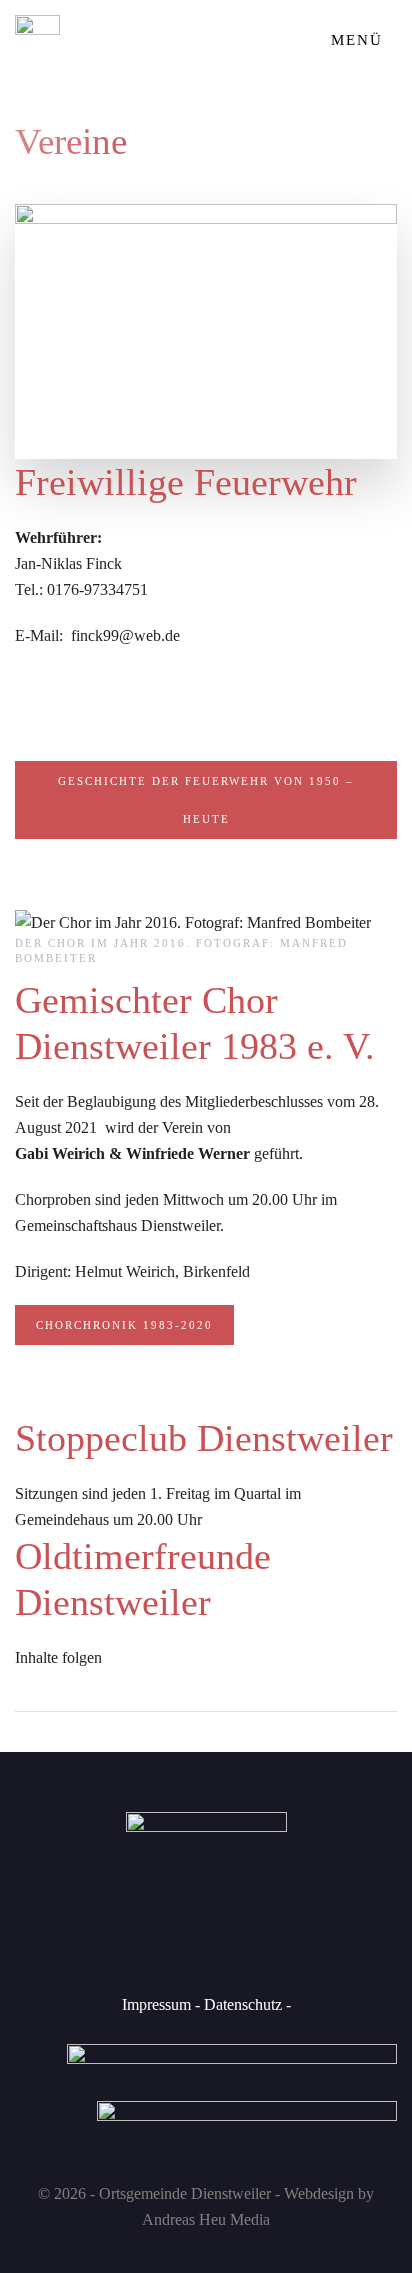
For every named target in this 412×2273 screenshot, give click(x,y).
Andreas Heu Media (206, 2219)
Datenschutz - (245, 2004)
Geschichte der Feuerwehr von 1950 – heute (206, 800)
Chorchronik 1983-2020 (124, 1325)
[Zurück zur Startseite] (37, 40)
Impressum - (161, 2004)
